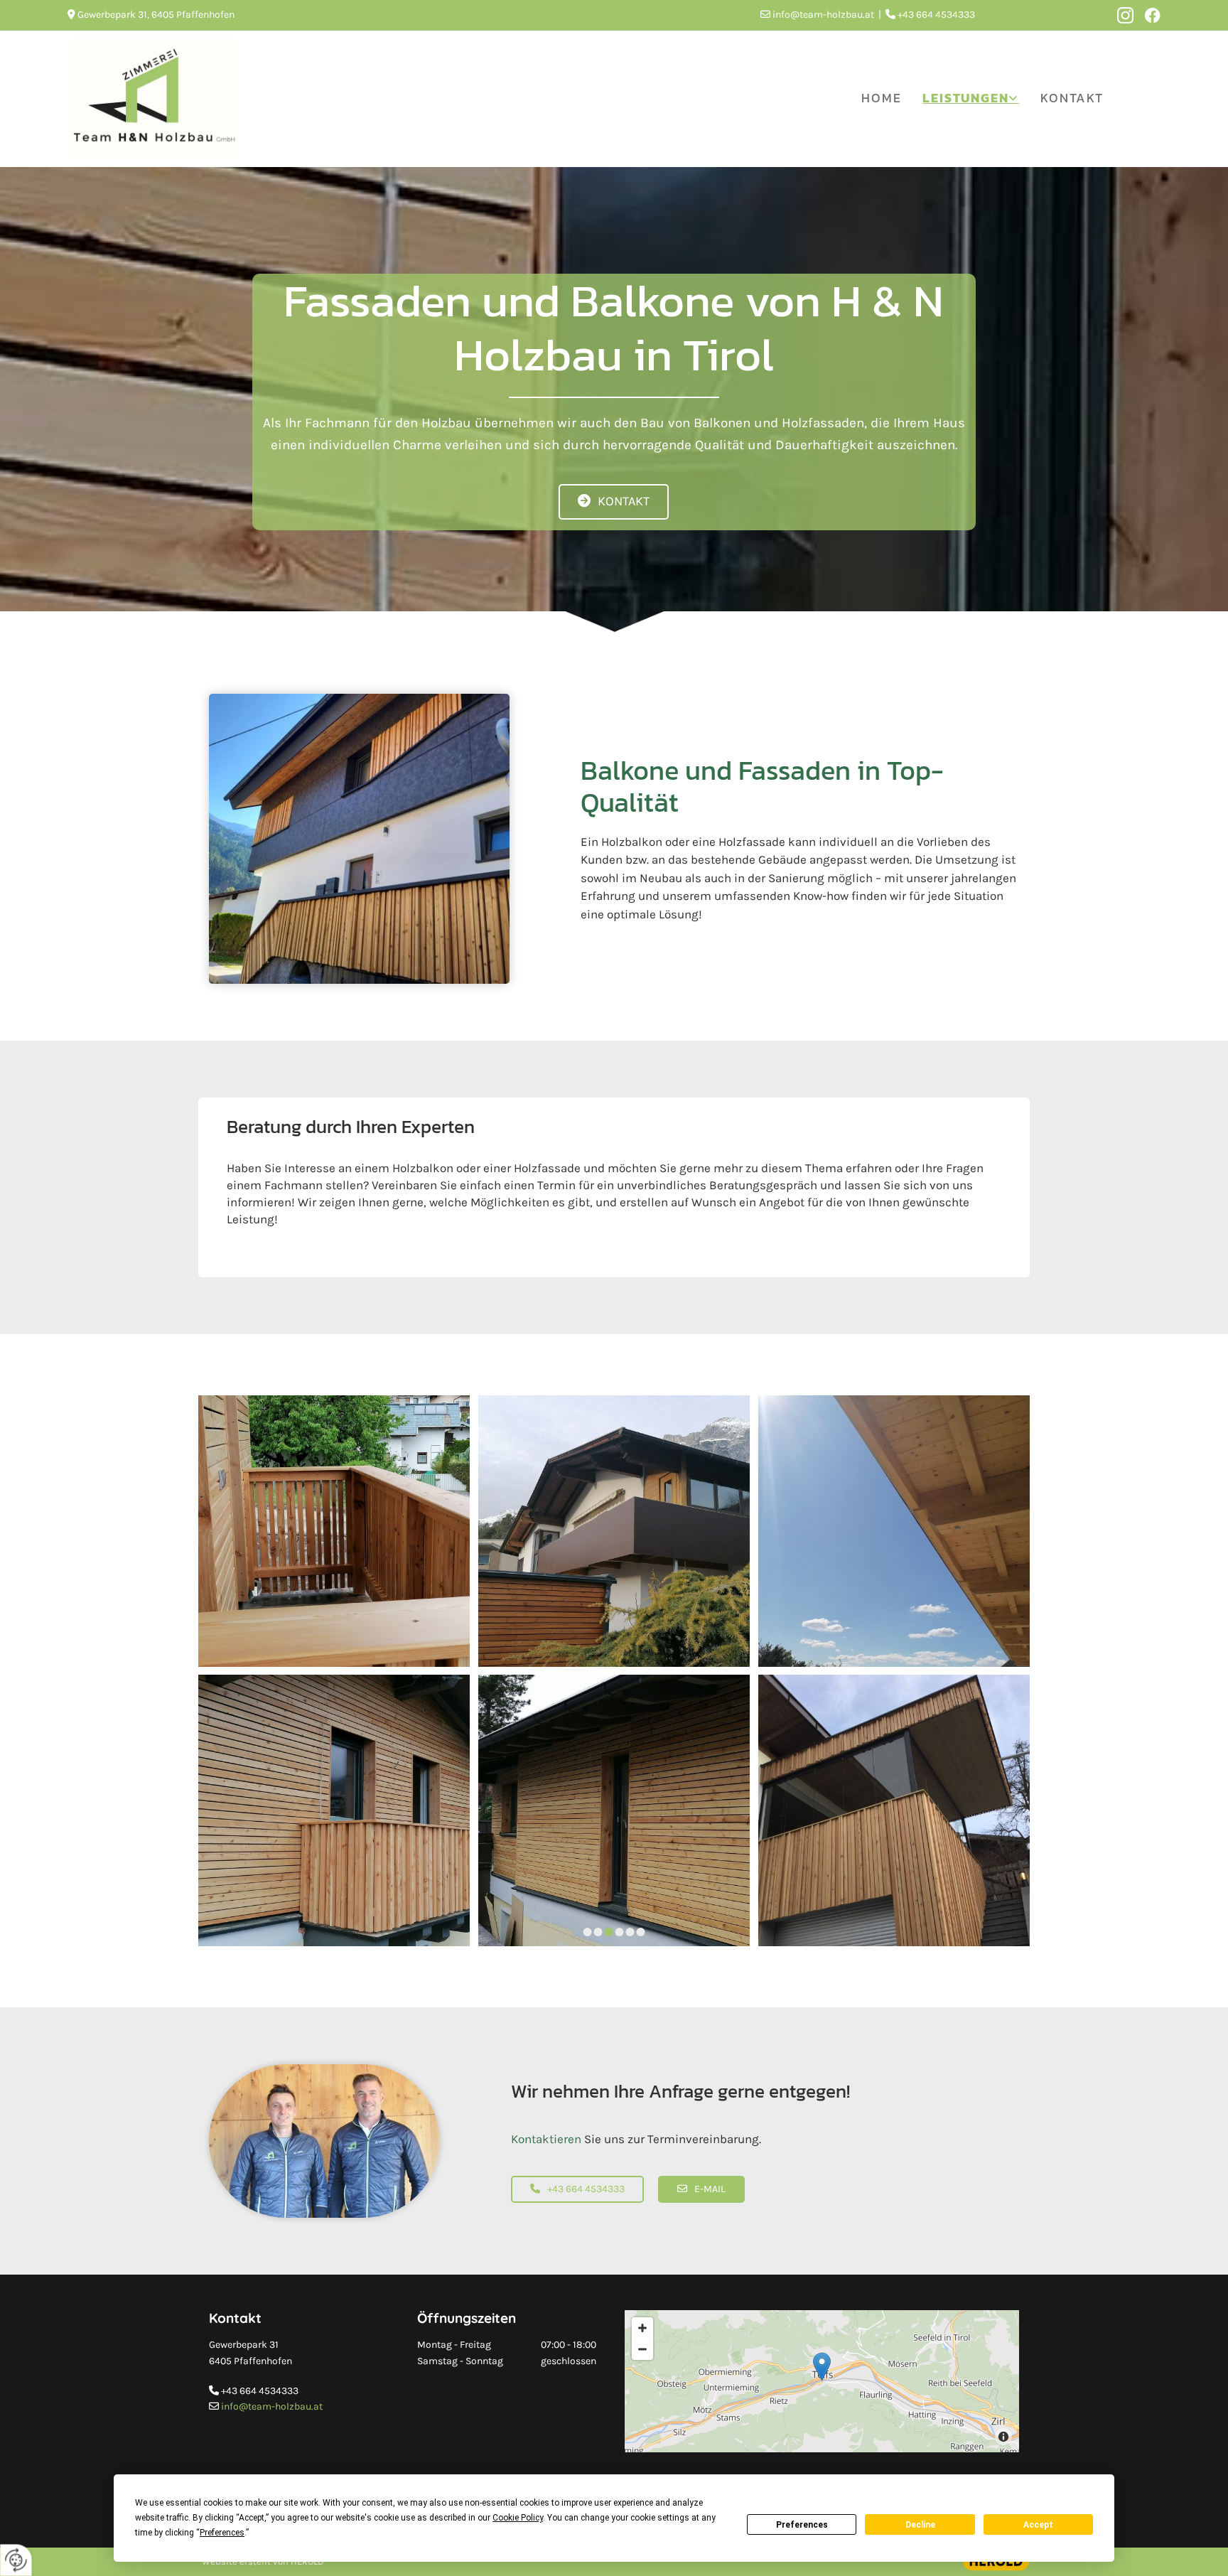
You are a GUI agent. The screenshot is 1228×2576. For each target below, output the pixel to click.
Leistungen (965, 98)
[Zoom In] (642, 2328)
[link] (971, 98)
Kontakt (1072, 98)
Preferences (802, 2525)
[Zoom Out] (642, 2349)
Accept (1038, 2525)
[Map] (822, 2381)
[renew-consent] (16, 2560)
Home (881, 98)
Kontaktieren (546, 2139)
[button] (614, 502)
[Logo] (153, 99)
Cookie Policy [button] (518, 2518)
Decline (920, 2525)
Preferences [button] (222, 2533)
